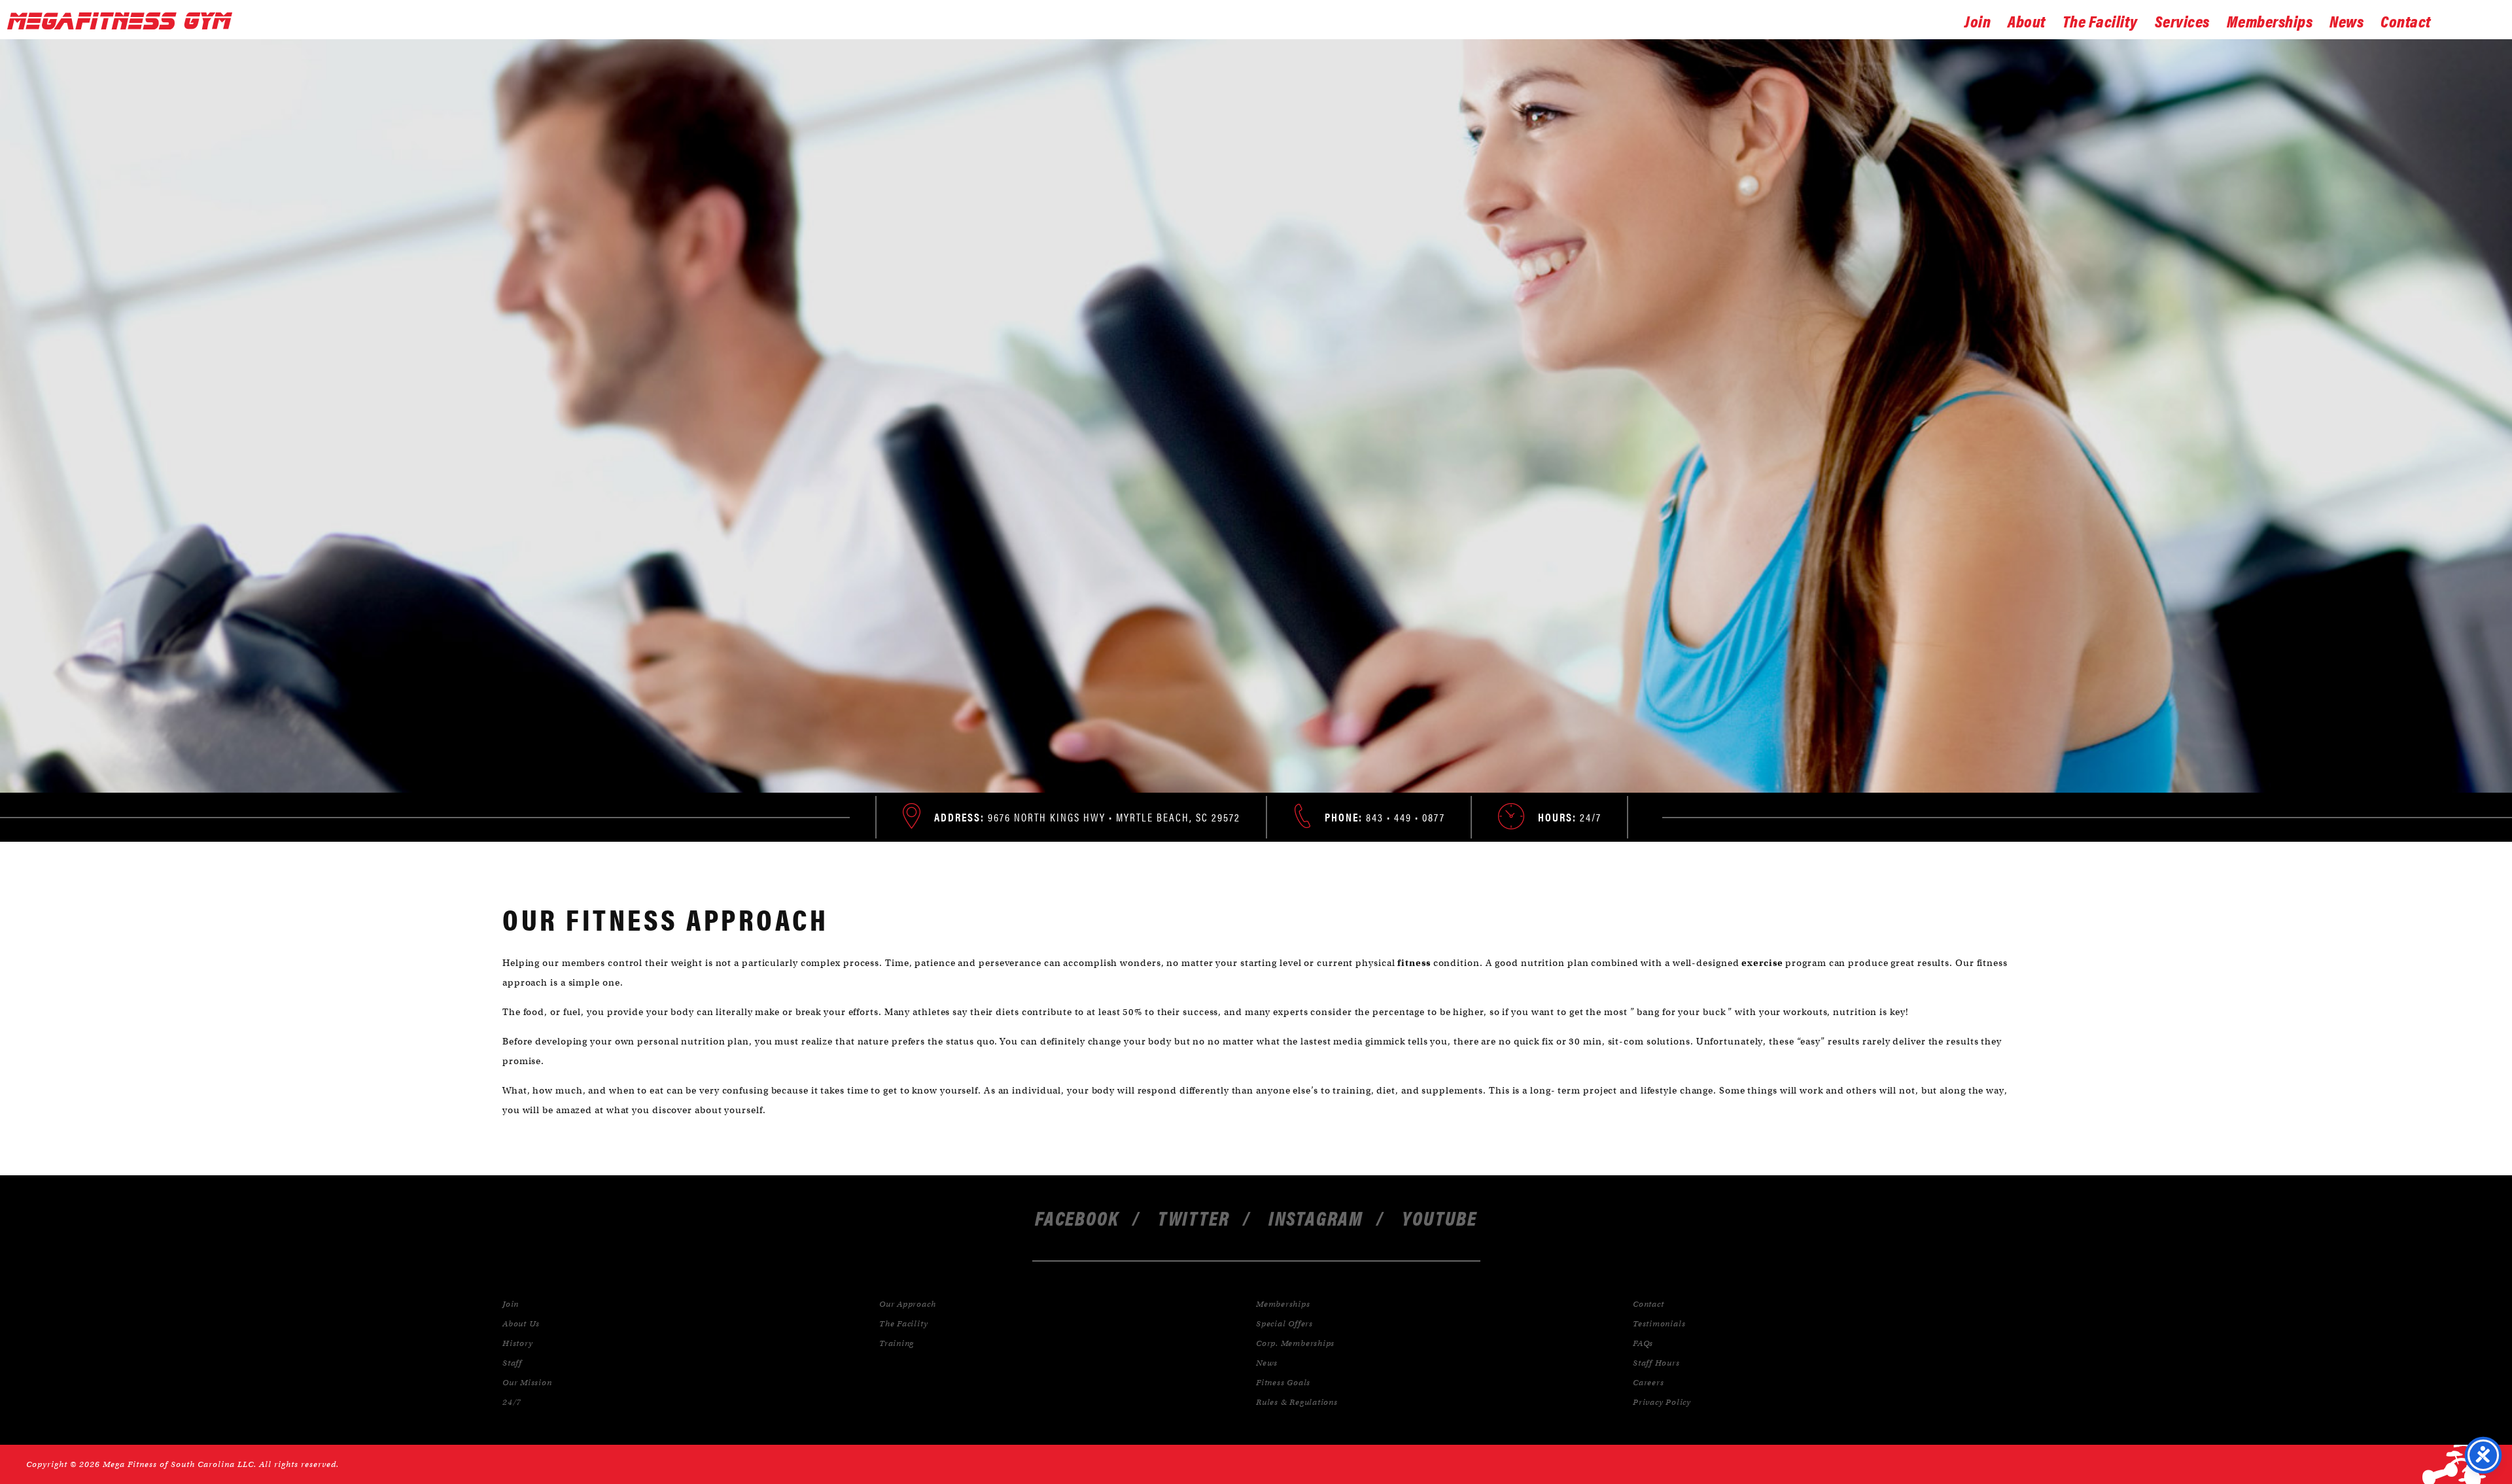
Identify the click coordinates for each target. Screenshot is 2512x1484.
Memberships (2270, 20)
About (2027, 20)
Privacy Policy (1662, 1402)
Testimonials (1659, 1323)
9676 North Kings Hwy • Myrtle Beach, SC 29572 (1087, 817)
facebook (1077, 1217)
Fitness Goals (1283, 1382)
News (2346, 20)
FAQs (1643, 1343)
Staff (512, 1363)
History (517, 1343)
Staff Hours (1656, 1363)
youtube (1439, 1217)
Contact (2406, 20)
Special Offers (1284, 1323)
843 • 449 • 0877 (1385, 817)
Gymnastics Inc (124, 21)
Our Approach (907, 1304)
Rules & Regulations (1297, 1402)
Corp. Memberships (1295, 1343)
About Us (521, 1323)
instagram (1316, 1217)
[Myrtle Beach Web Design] (2454, 1464)
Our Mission (527, 1382)
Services (2182, 20)
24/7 (512, 1402)
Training (897, 1343)
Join (1978, 20)
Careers (1648, 1382)
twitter (1194, 1217)
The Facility (2100, 20)
